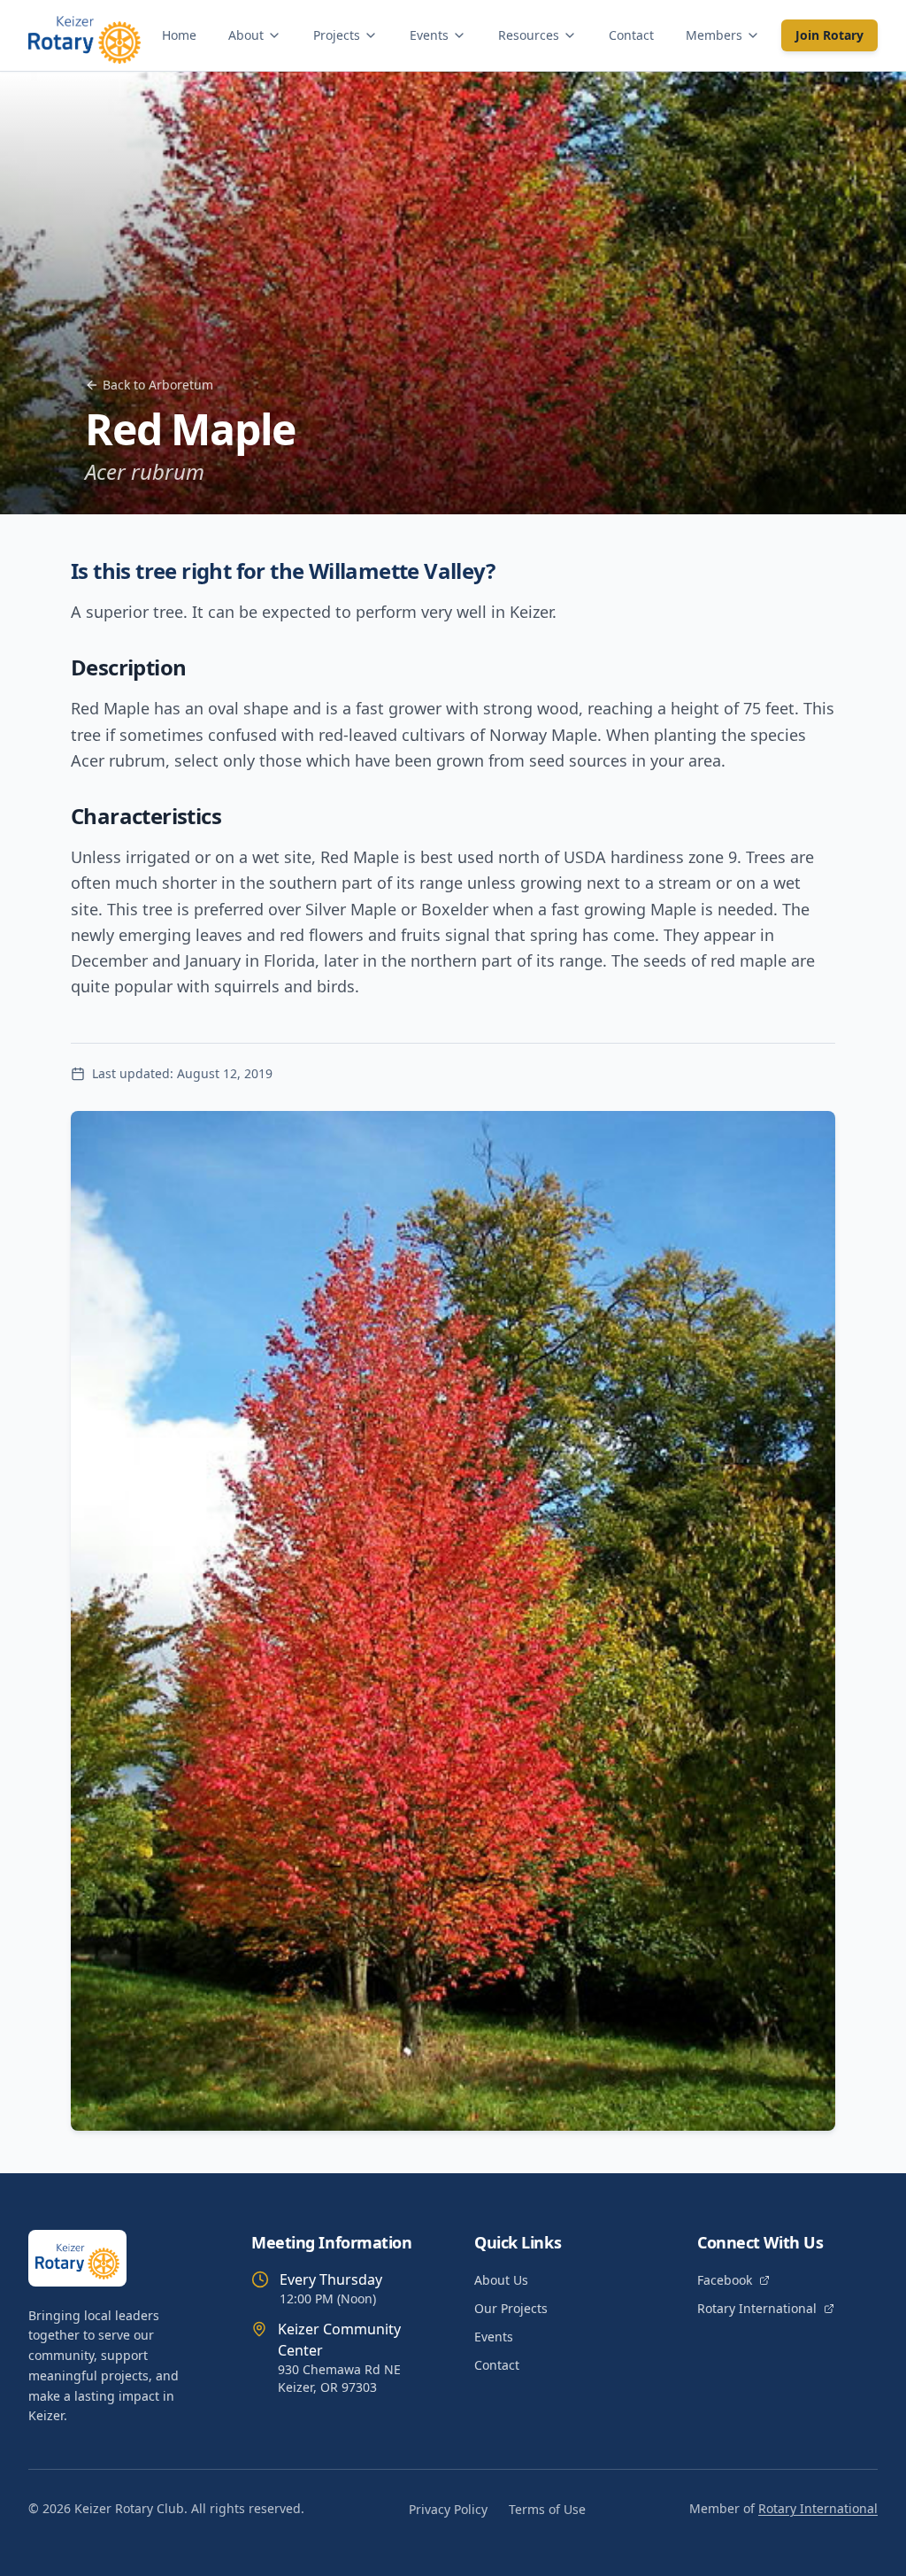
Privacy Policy (448, 2509)
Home (179, 35)
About (246, 35)
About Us (501, 2280)
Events (429, 35)
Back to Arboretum (158, 385)
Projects (337, 35)
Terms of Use (547, 2509)
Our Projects (511, 2308)
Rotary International (757, 2308)
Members (714, 35)
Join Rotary (829, 35)
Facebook (725, 2280)
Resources (529, 35)
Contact (631, 35)
